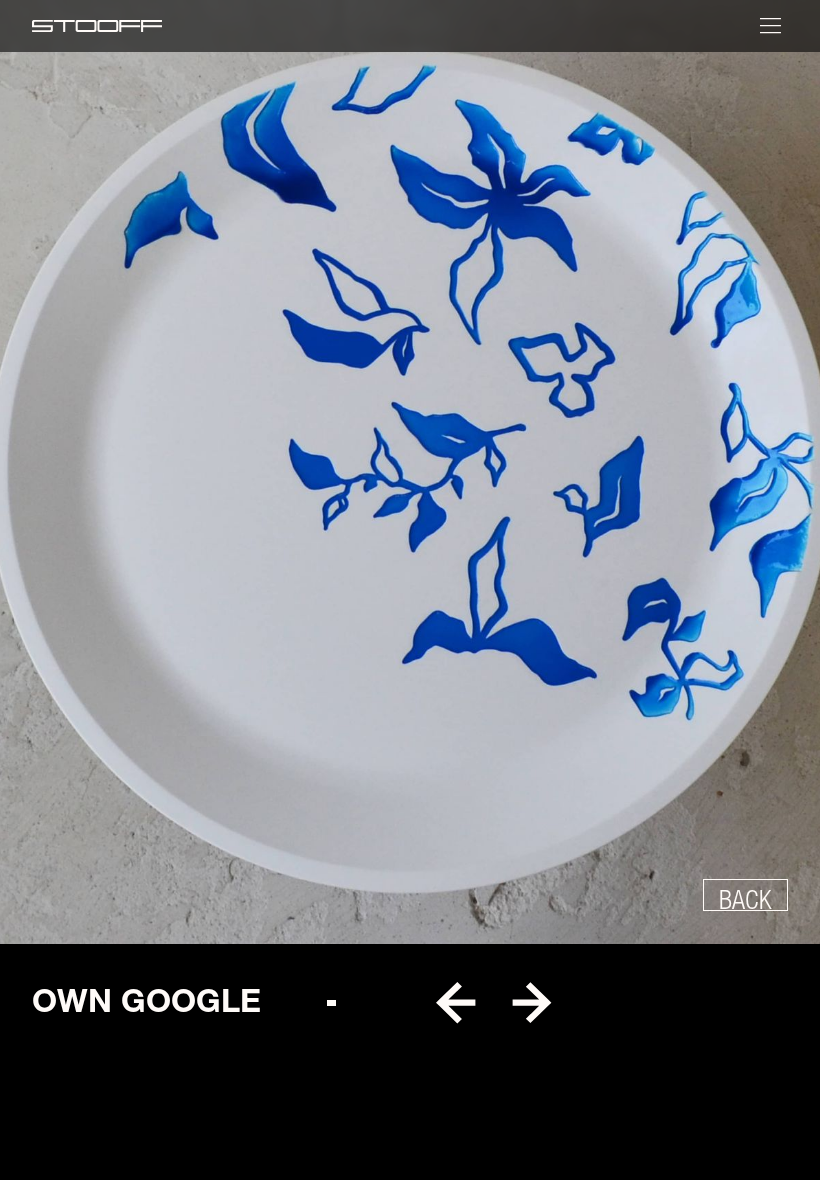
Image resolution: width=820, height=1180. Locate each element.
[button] (455, 1003)
